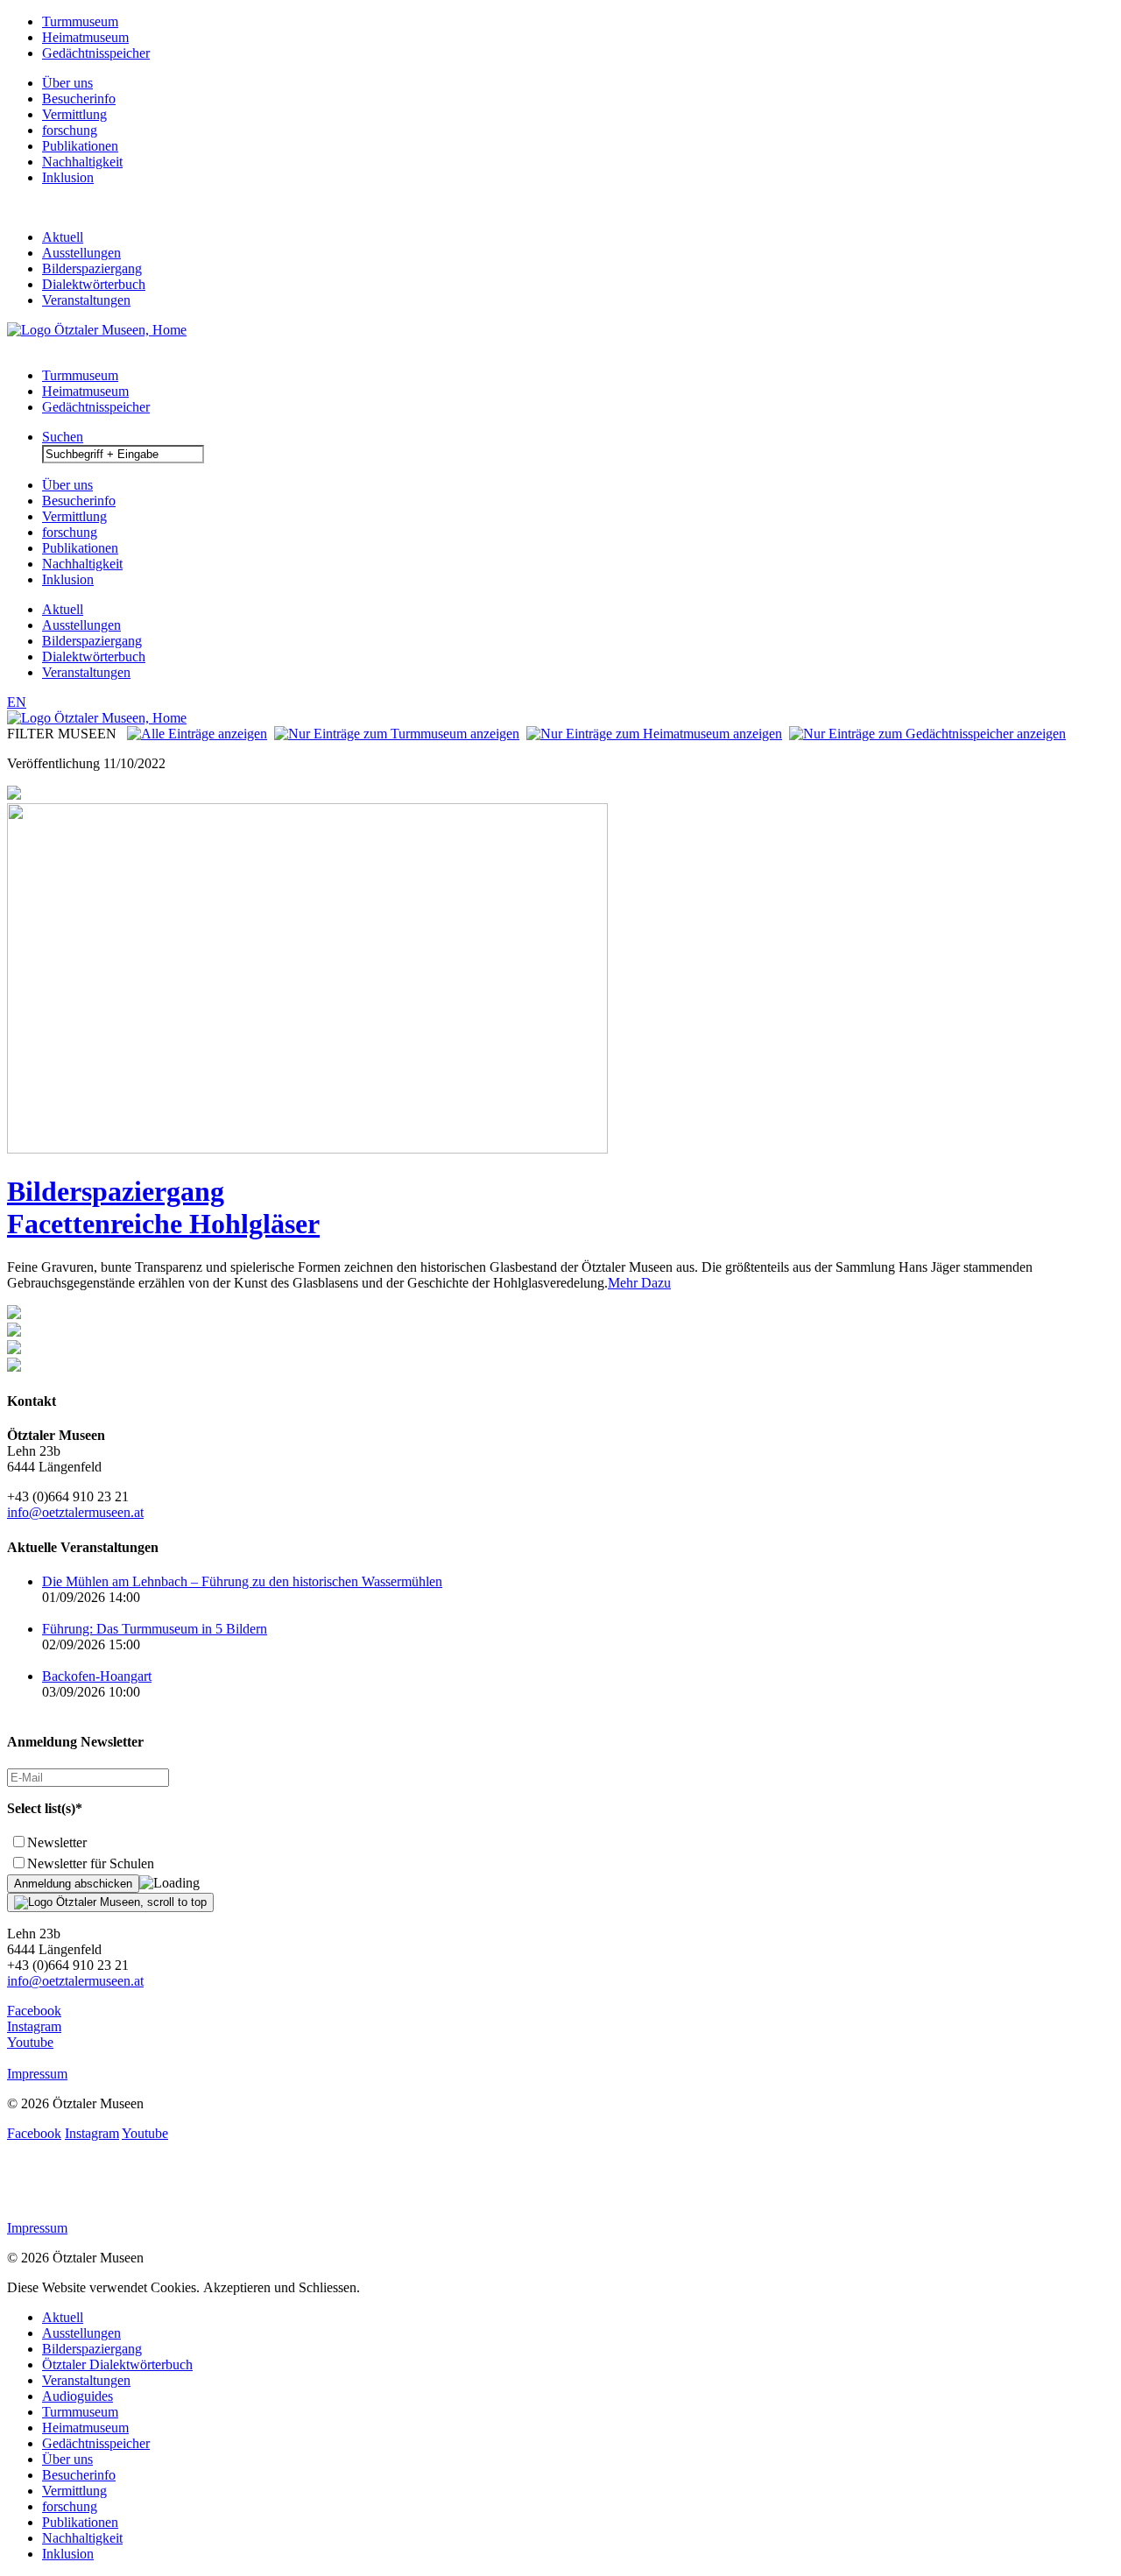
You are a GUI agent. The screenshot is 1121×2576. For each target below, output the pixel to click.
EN (17, 702)
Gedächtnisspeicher (96, 53)
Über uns (67, 83)
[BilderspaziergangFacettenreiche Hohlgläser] (307, 1149)
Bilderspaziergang (92, 268)
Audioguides (78, 2396)
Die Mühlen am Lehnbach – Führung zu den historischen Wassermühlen (242, 1581)
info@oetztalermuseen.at (75, 1512)
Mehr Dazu (639, 1283)
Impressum (37, 2074)
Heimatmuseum (85, 37)
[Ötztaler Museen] (97, 330)
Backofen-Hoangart (97, 1676)
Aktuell (63, 237)
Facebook (34, 2011)
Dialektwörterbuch (94, 284)
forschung (70, 130)
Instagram (34, 2026)
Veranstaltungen (86, 300)
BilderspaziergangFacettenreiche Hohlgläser (163, 1207)
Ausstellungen (81, 253)
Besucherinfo (79, 99)
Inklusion (68, 177)
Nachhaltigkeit (82, 162)
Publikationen (80, 146)
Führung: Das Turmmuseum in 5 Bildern (155, 1629)
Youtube (30, 2042)
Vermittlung (74, 114)
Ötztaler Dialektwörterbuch (117, 2364)
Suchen (63, 437)
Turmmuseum (80, 21)
